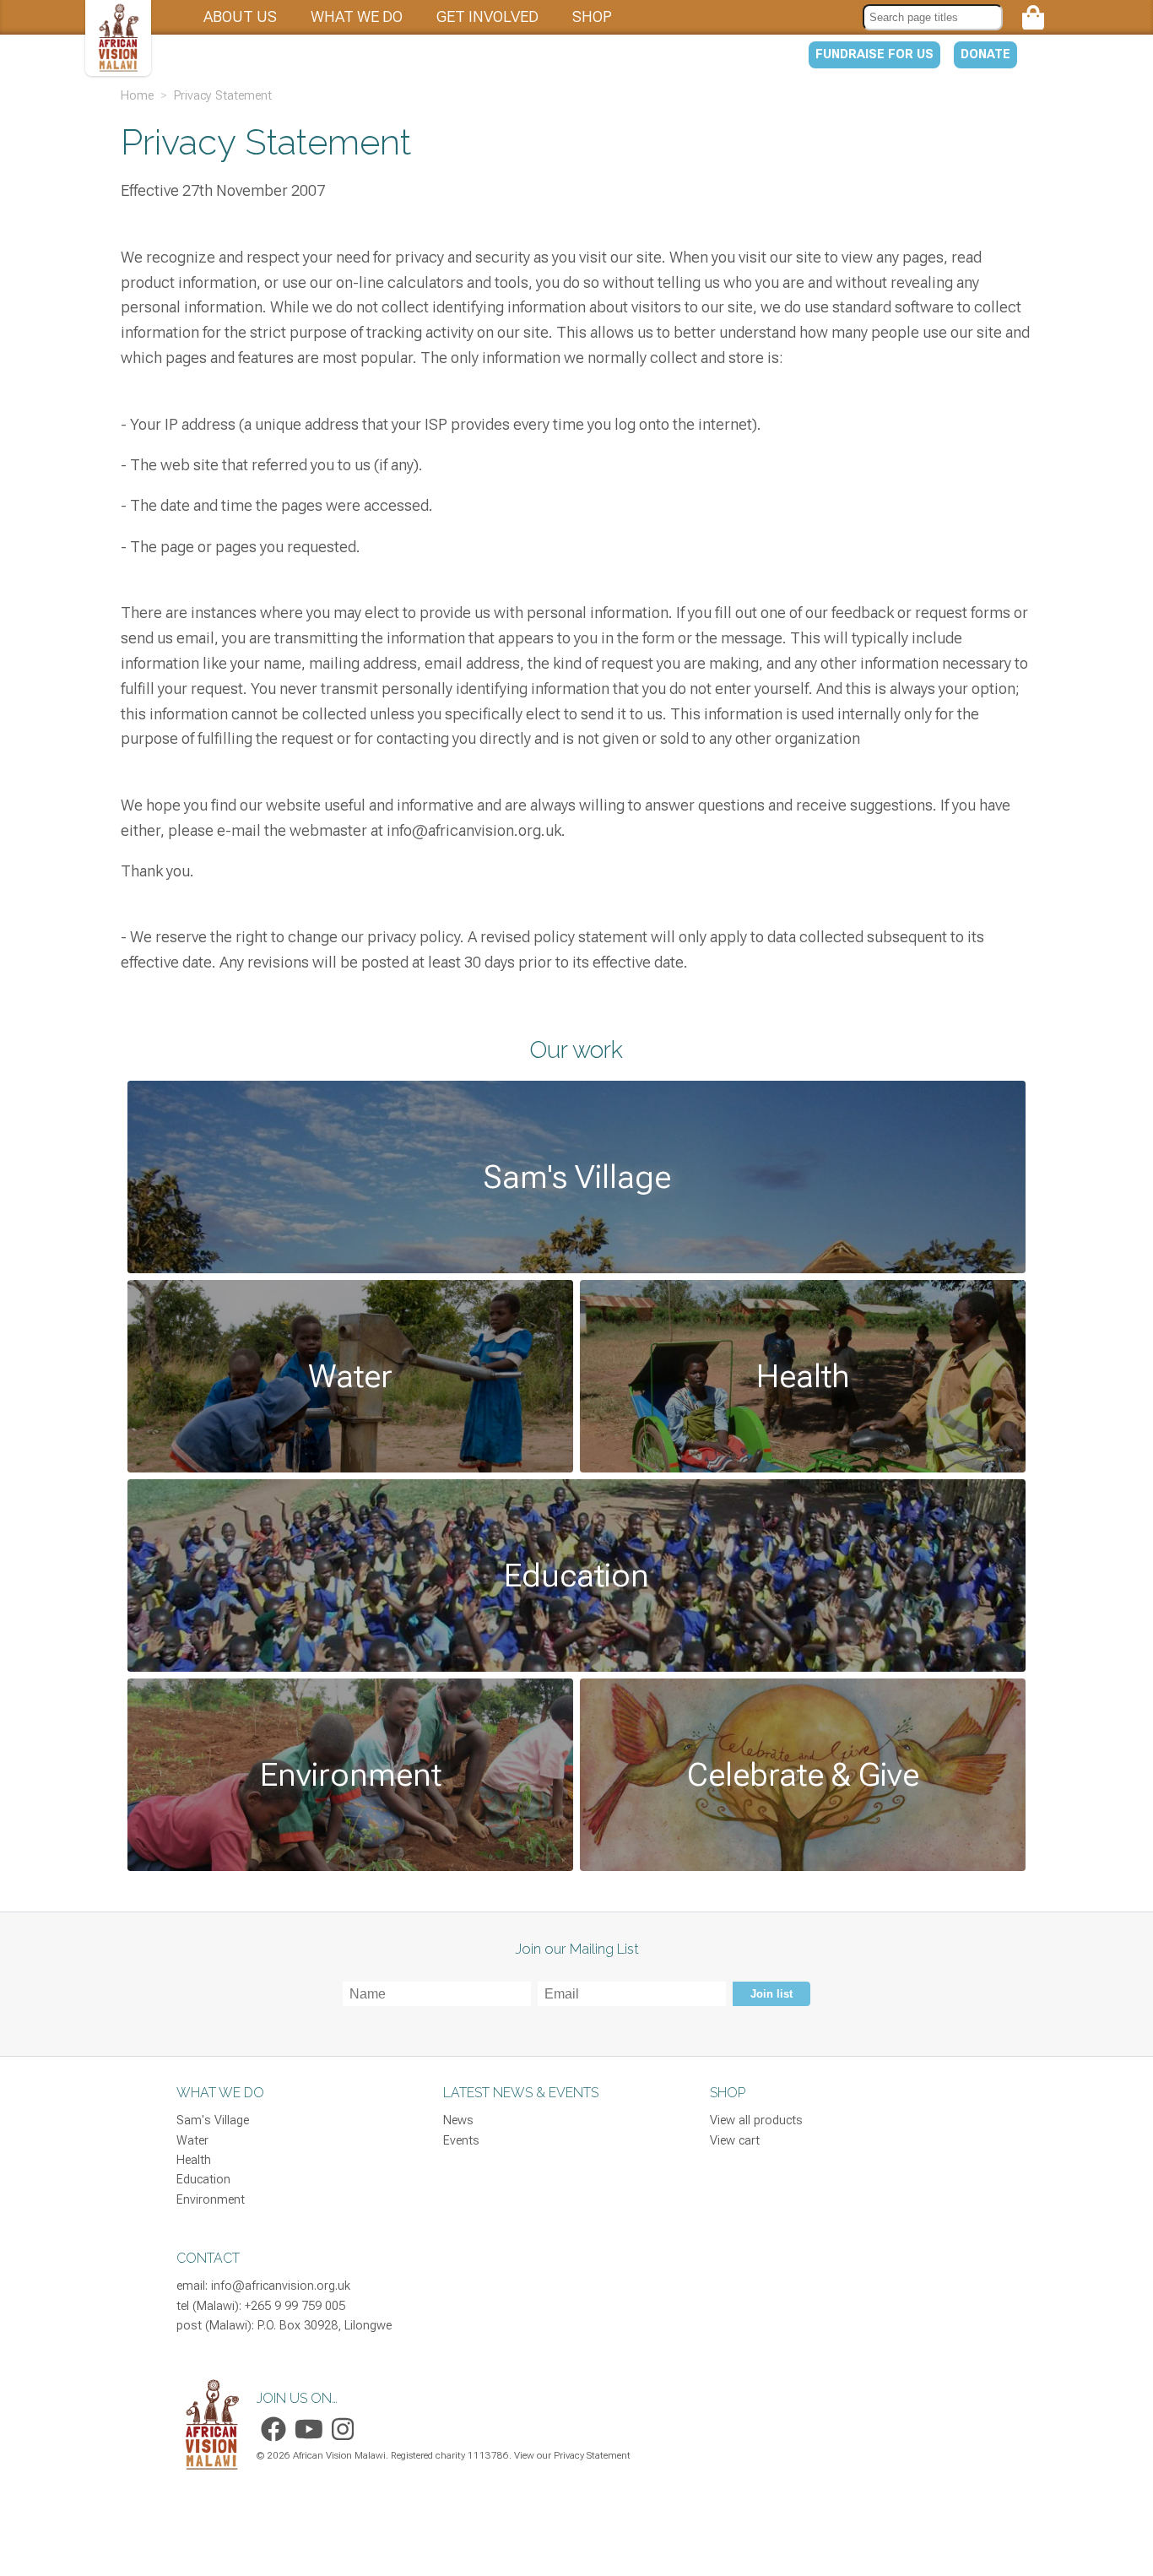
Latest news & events (521, 2093)
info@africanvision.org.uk (281, 2286)
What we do (357, 16)
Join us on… (297, 2398)
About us (240, 16)
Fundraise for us (874, 54)
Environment (211, 2200)
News (458, 2120)
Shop (592, 16)
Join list (771, 1994)
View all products (756, 2120)
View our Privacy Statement (572, 2455)
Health (194, 2160)
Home (137, 95)
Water (192, 2141)
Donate (985, 54)
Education (203, 2180)
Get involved (487, 16)
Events (461, 2141)
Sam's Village (213, 2120)
